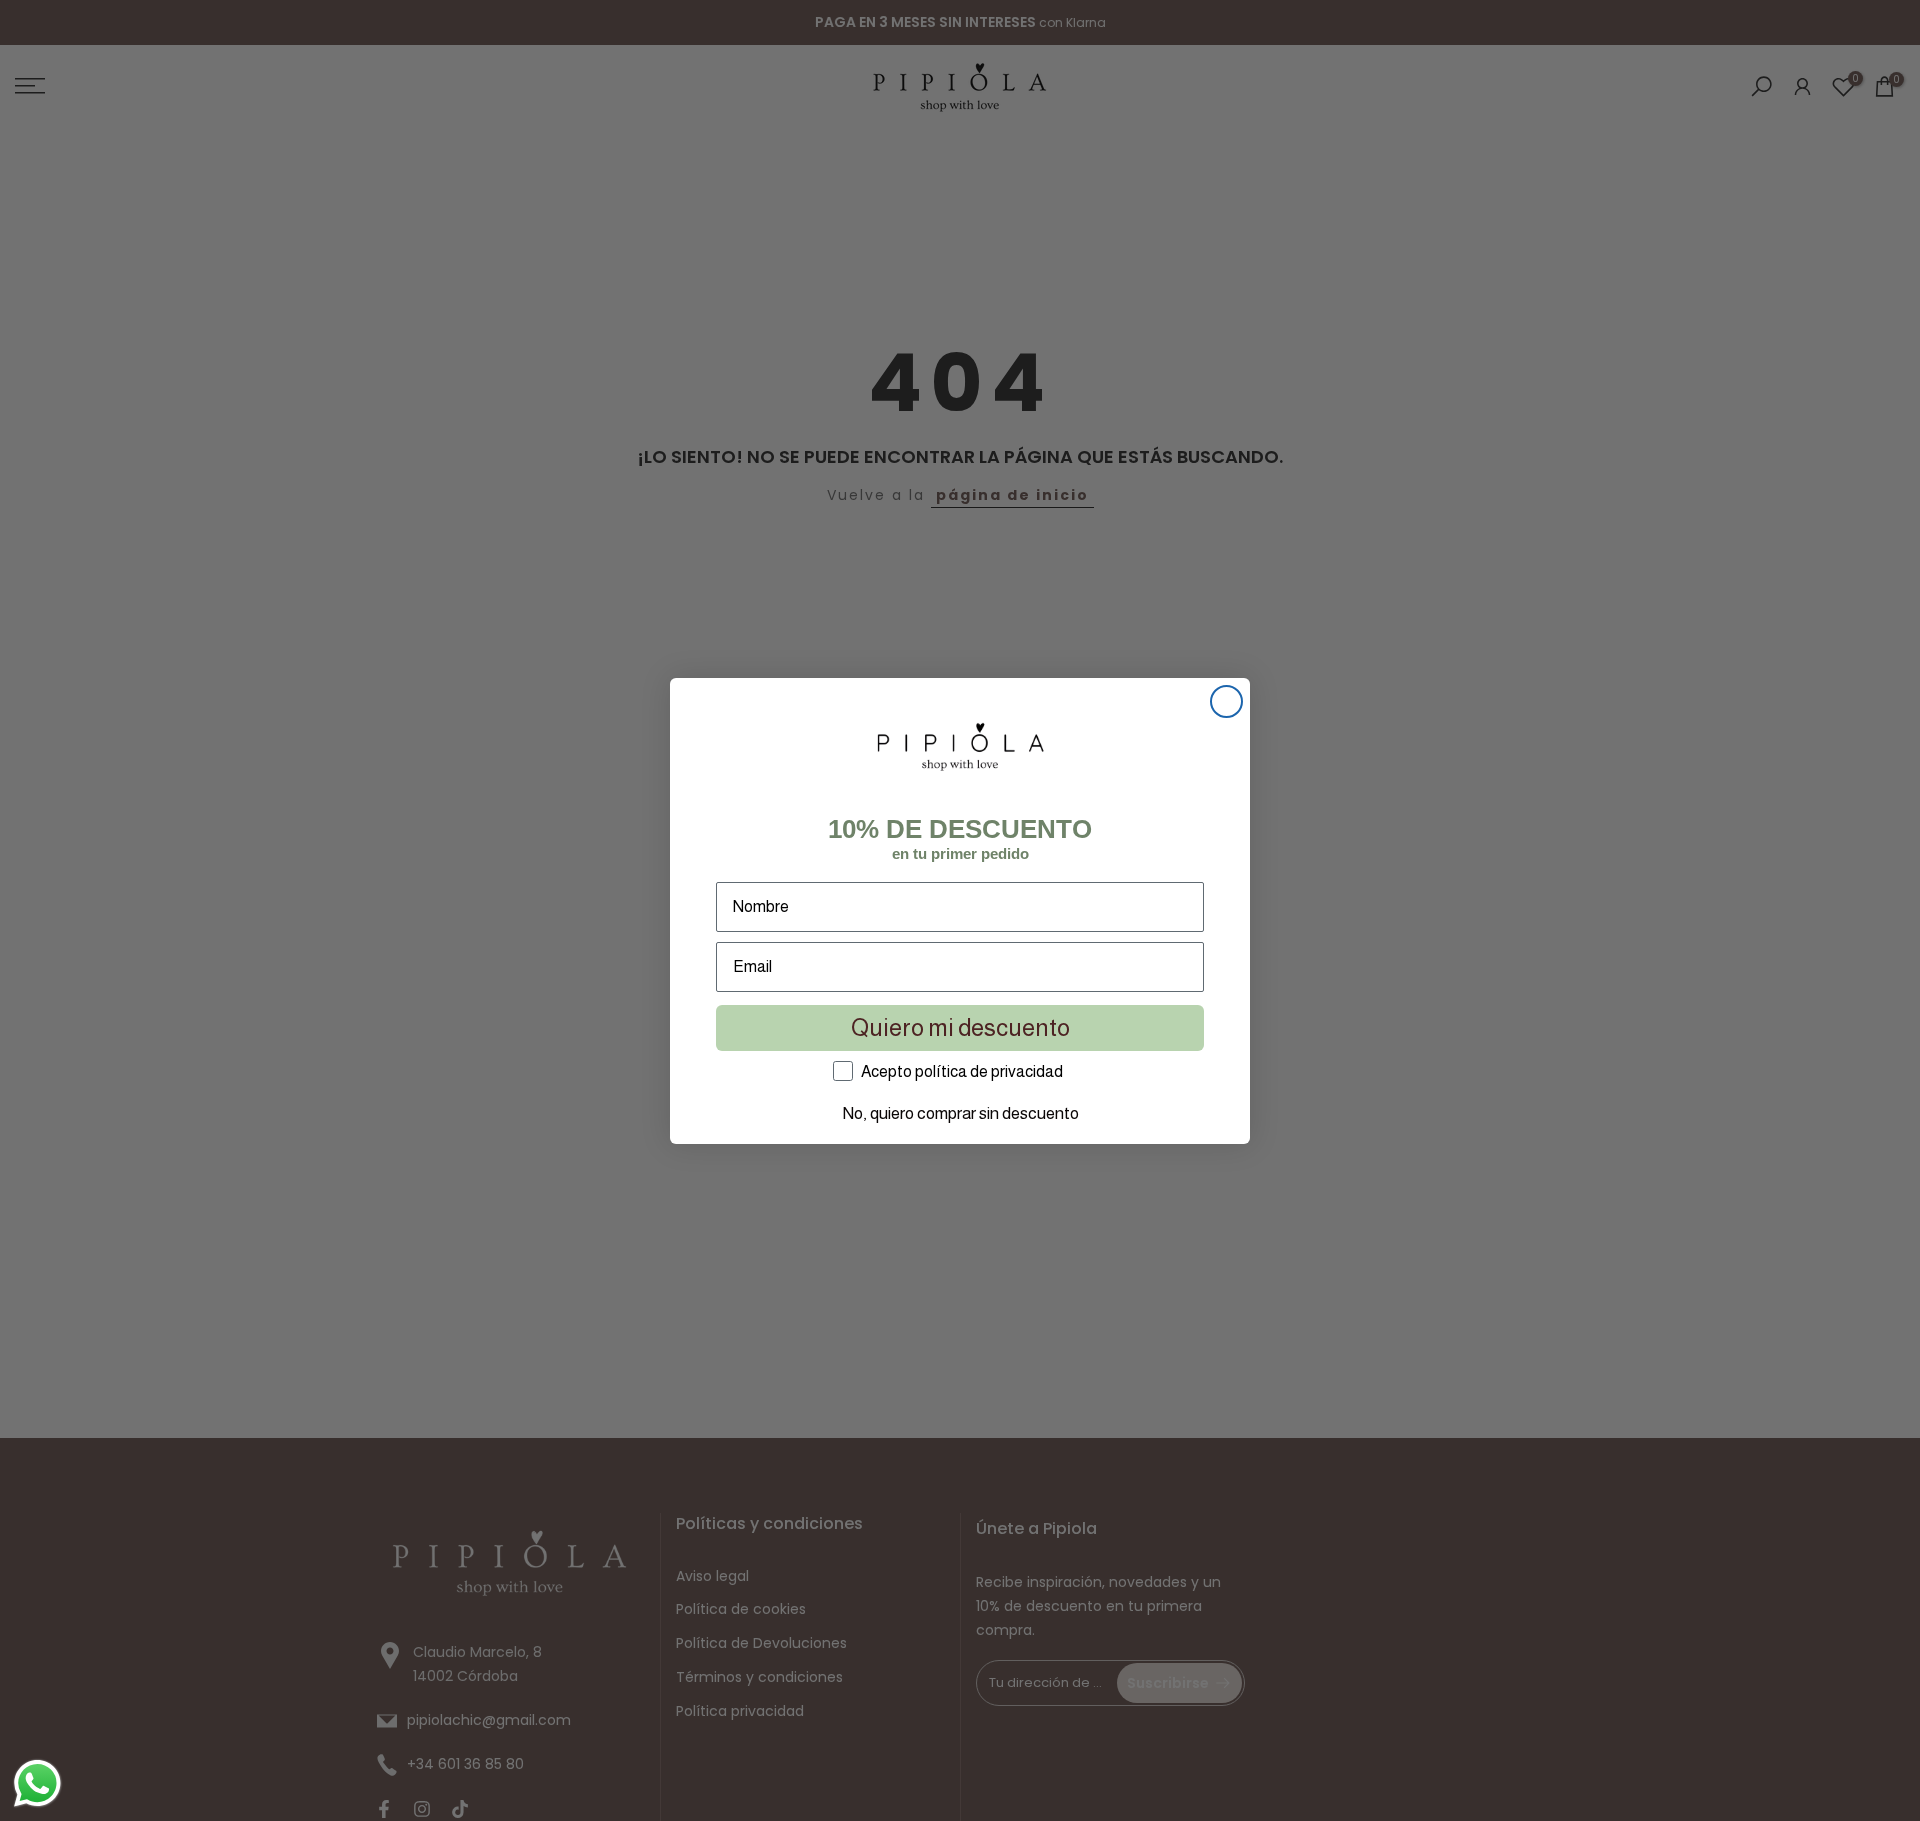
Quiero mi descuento (960, 1027)
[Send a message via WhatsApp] (37, 1783)
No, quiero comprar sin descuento (960, 1113)
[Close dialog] (1226, 701)
